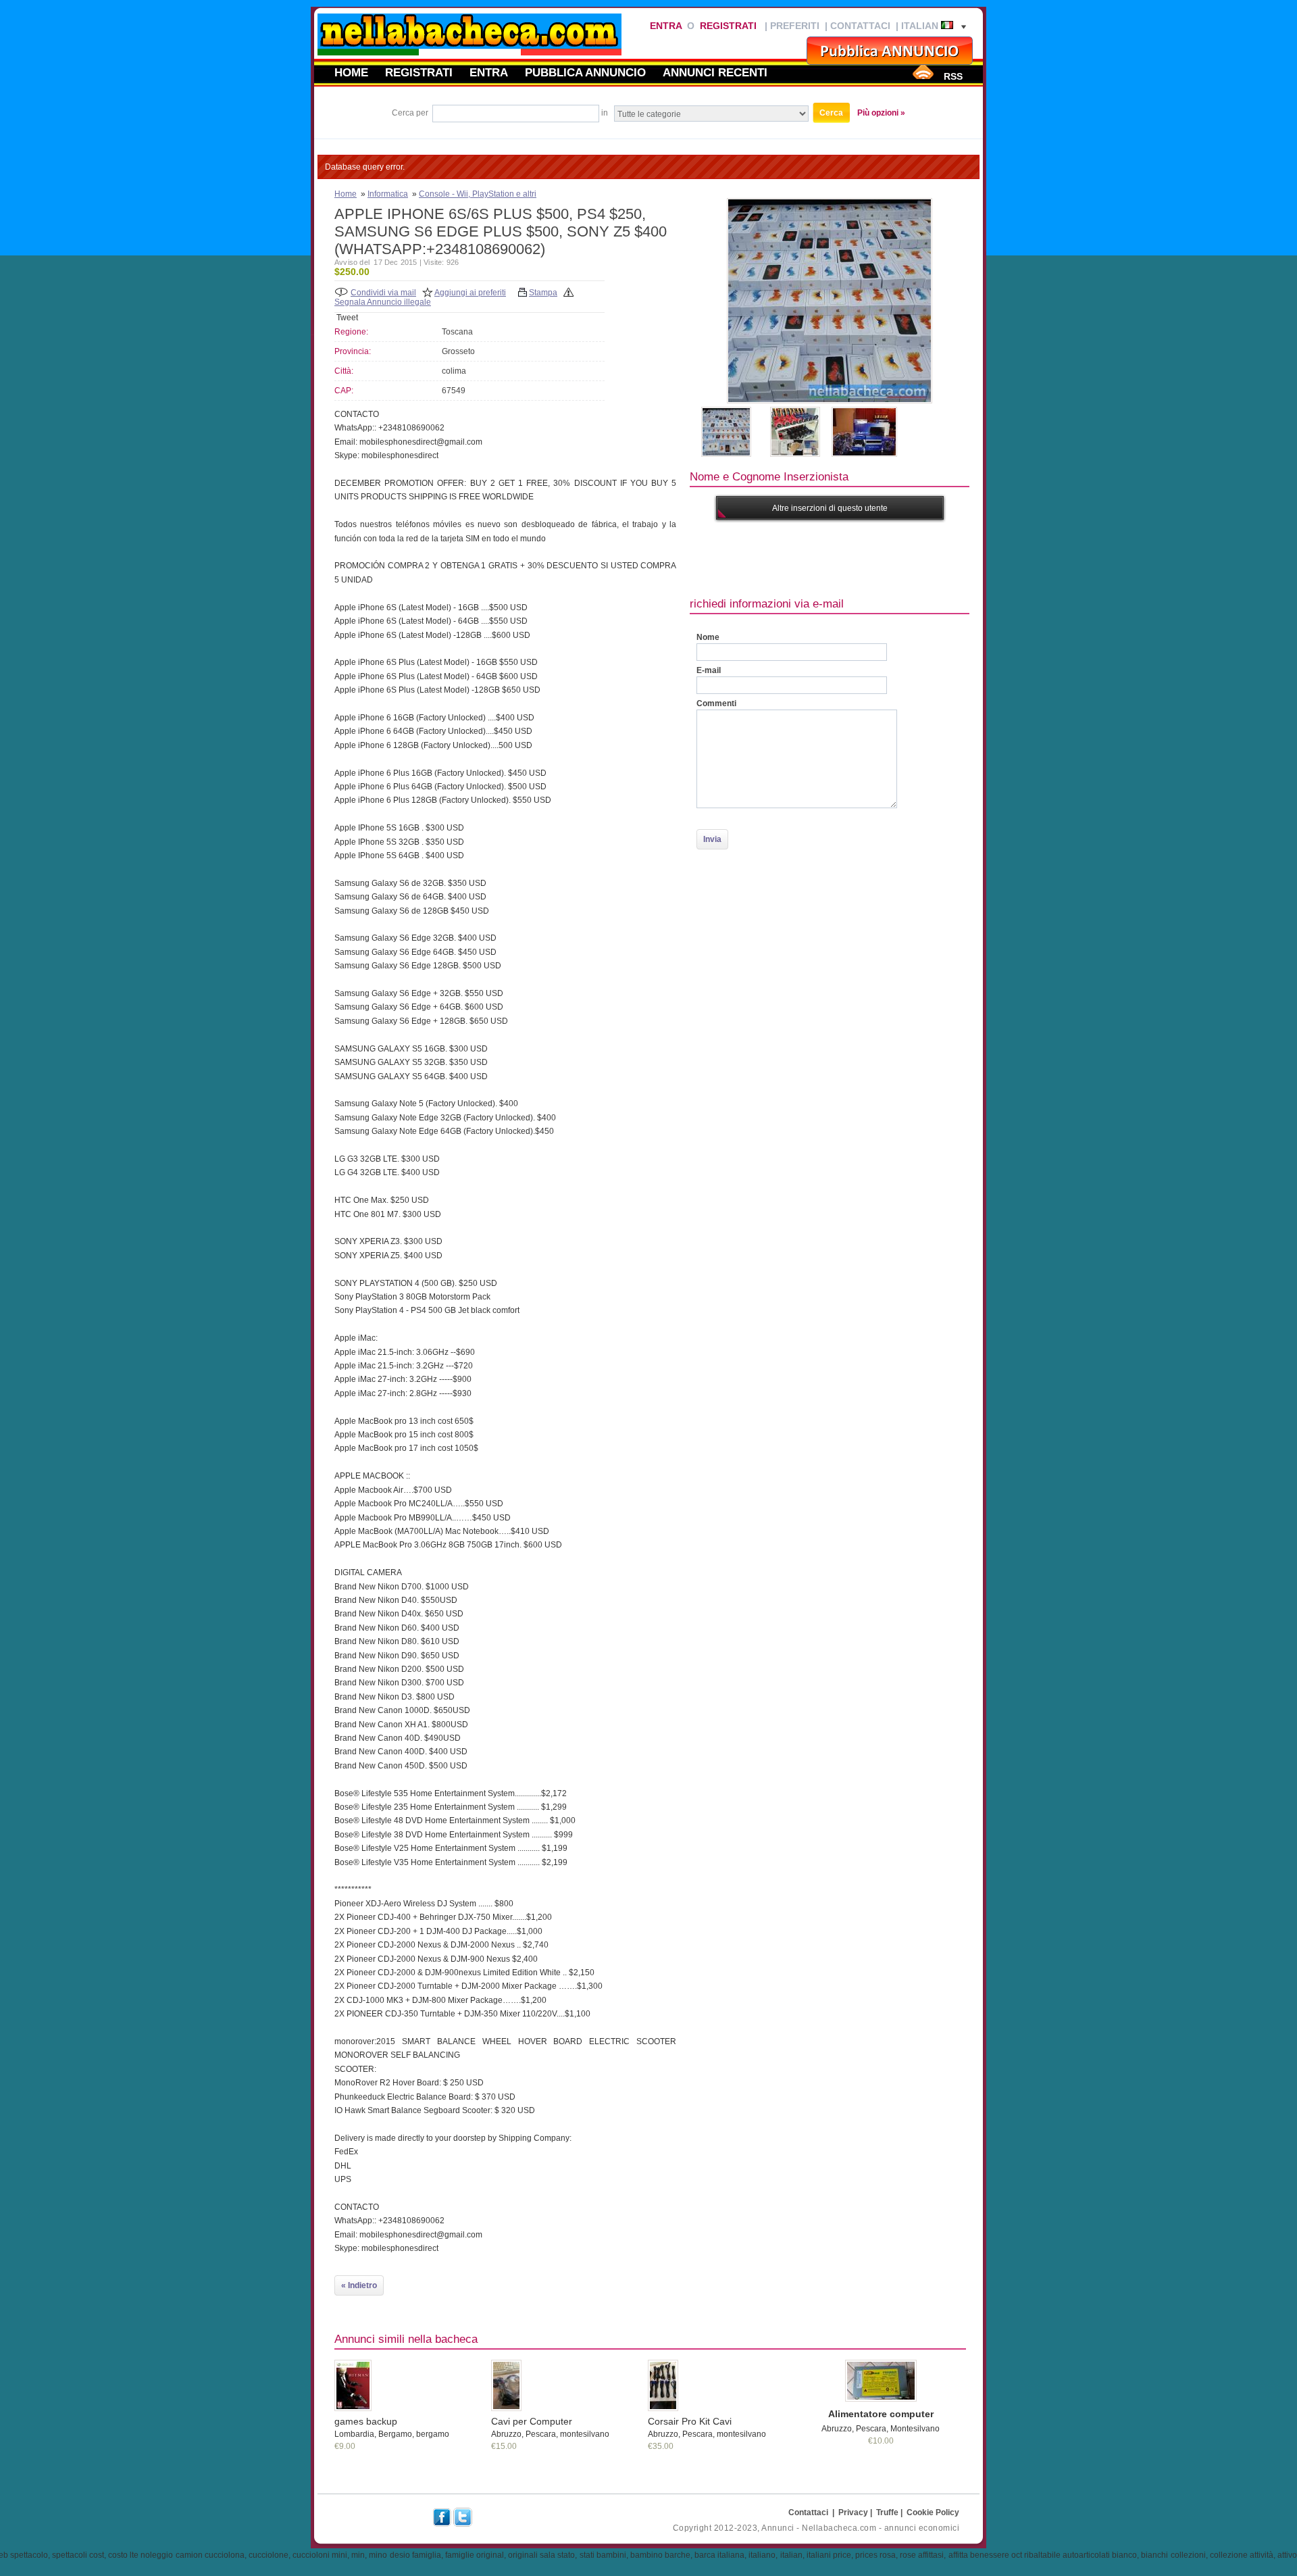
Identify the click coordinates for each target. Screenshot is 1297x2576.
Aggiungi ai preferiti (470, 293)
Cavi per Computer (532, 2421)
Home (351, 72)
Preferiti (795, 26)
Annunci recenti (715, 72)
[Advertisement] (936, 557)
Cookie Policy (933, 2512)
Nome (708, 637)
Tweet (347, 318)
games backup (366, 2421)
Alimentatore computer (881, 2414)
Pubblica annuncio (585, 72)
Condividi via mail (383, 293)
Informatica (388, 194)
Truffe (887, 2512)
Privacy (853, 2512)
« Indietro (359, 2285)
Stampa (543, 293)
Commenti (716, 703)
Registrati (728, 26)
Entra (666, 26)
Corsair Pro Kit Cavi (690, 2421)
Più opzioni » (881, 113)
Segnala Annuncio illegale (383, 302)
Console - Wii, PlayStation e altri (478, 194)
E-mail (709, 670)
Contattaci (860, 26)
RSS (953, 76)
